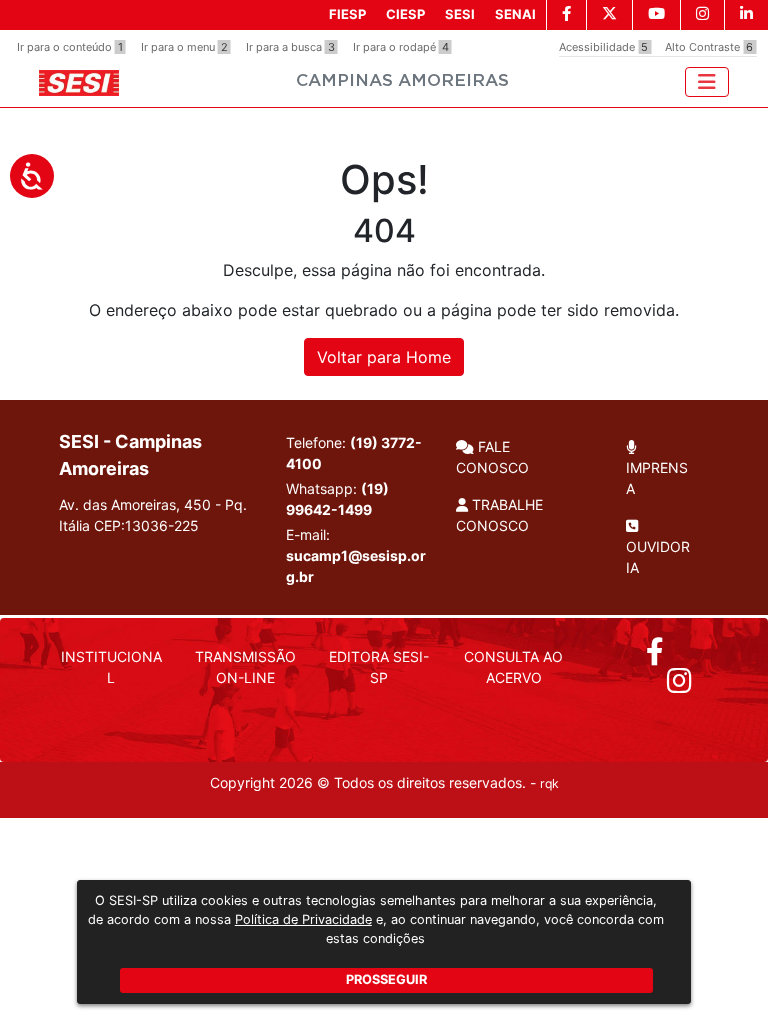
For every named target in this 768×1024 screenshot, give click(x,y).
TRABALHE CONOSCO (499, 515)
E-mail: (356, 555)
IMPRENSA (657, 478)
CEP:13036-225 (146, 525)
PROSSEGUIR (386, 979)
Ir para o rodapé (401, 47)
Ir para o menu (184, 47)
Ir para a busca (290, 47)
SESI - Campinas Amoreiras (130, 455)
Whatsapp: (337, 499)
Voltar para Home (384, 357)
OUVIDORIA (658, 557)
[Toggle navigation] (707, 82)
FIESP (347, 14)
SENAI (515, 14)
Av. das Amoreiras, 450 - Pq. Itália (153, 515)
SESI (460, 14)
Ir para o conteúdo (70, 47)
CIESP (405, 14)
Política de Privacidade (303, 919)
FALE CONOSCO (492, 457)
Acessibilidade (603, 47)
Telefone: (354, 453)
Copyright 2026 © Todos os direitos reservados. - (384, 782)
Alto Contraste (709, 47)
